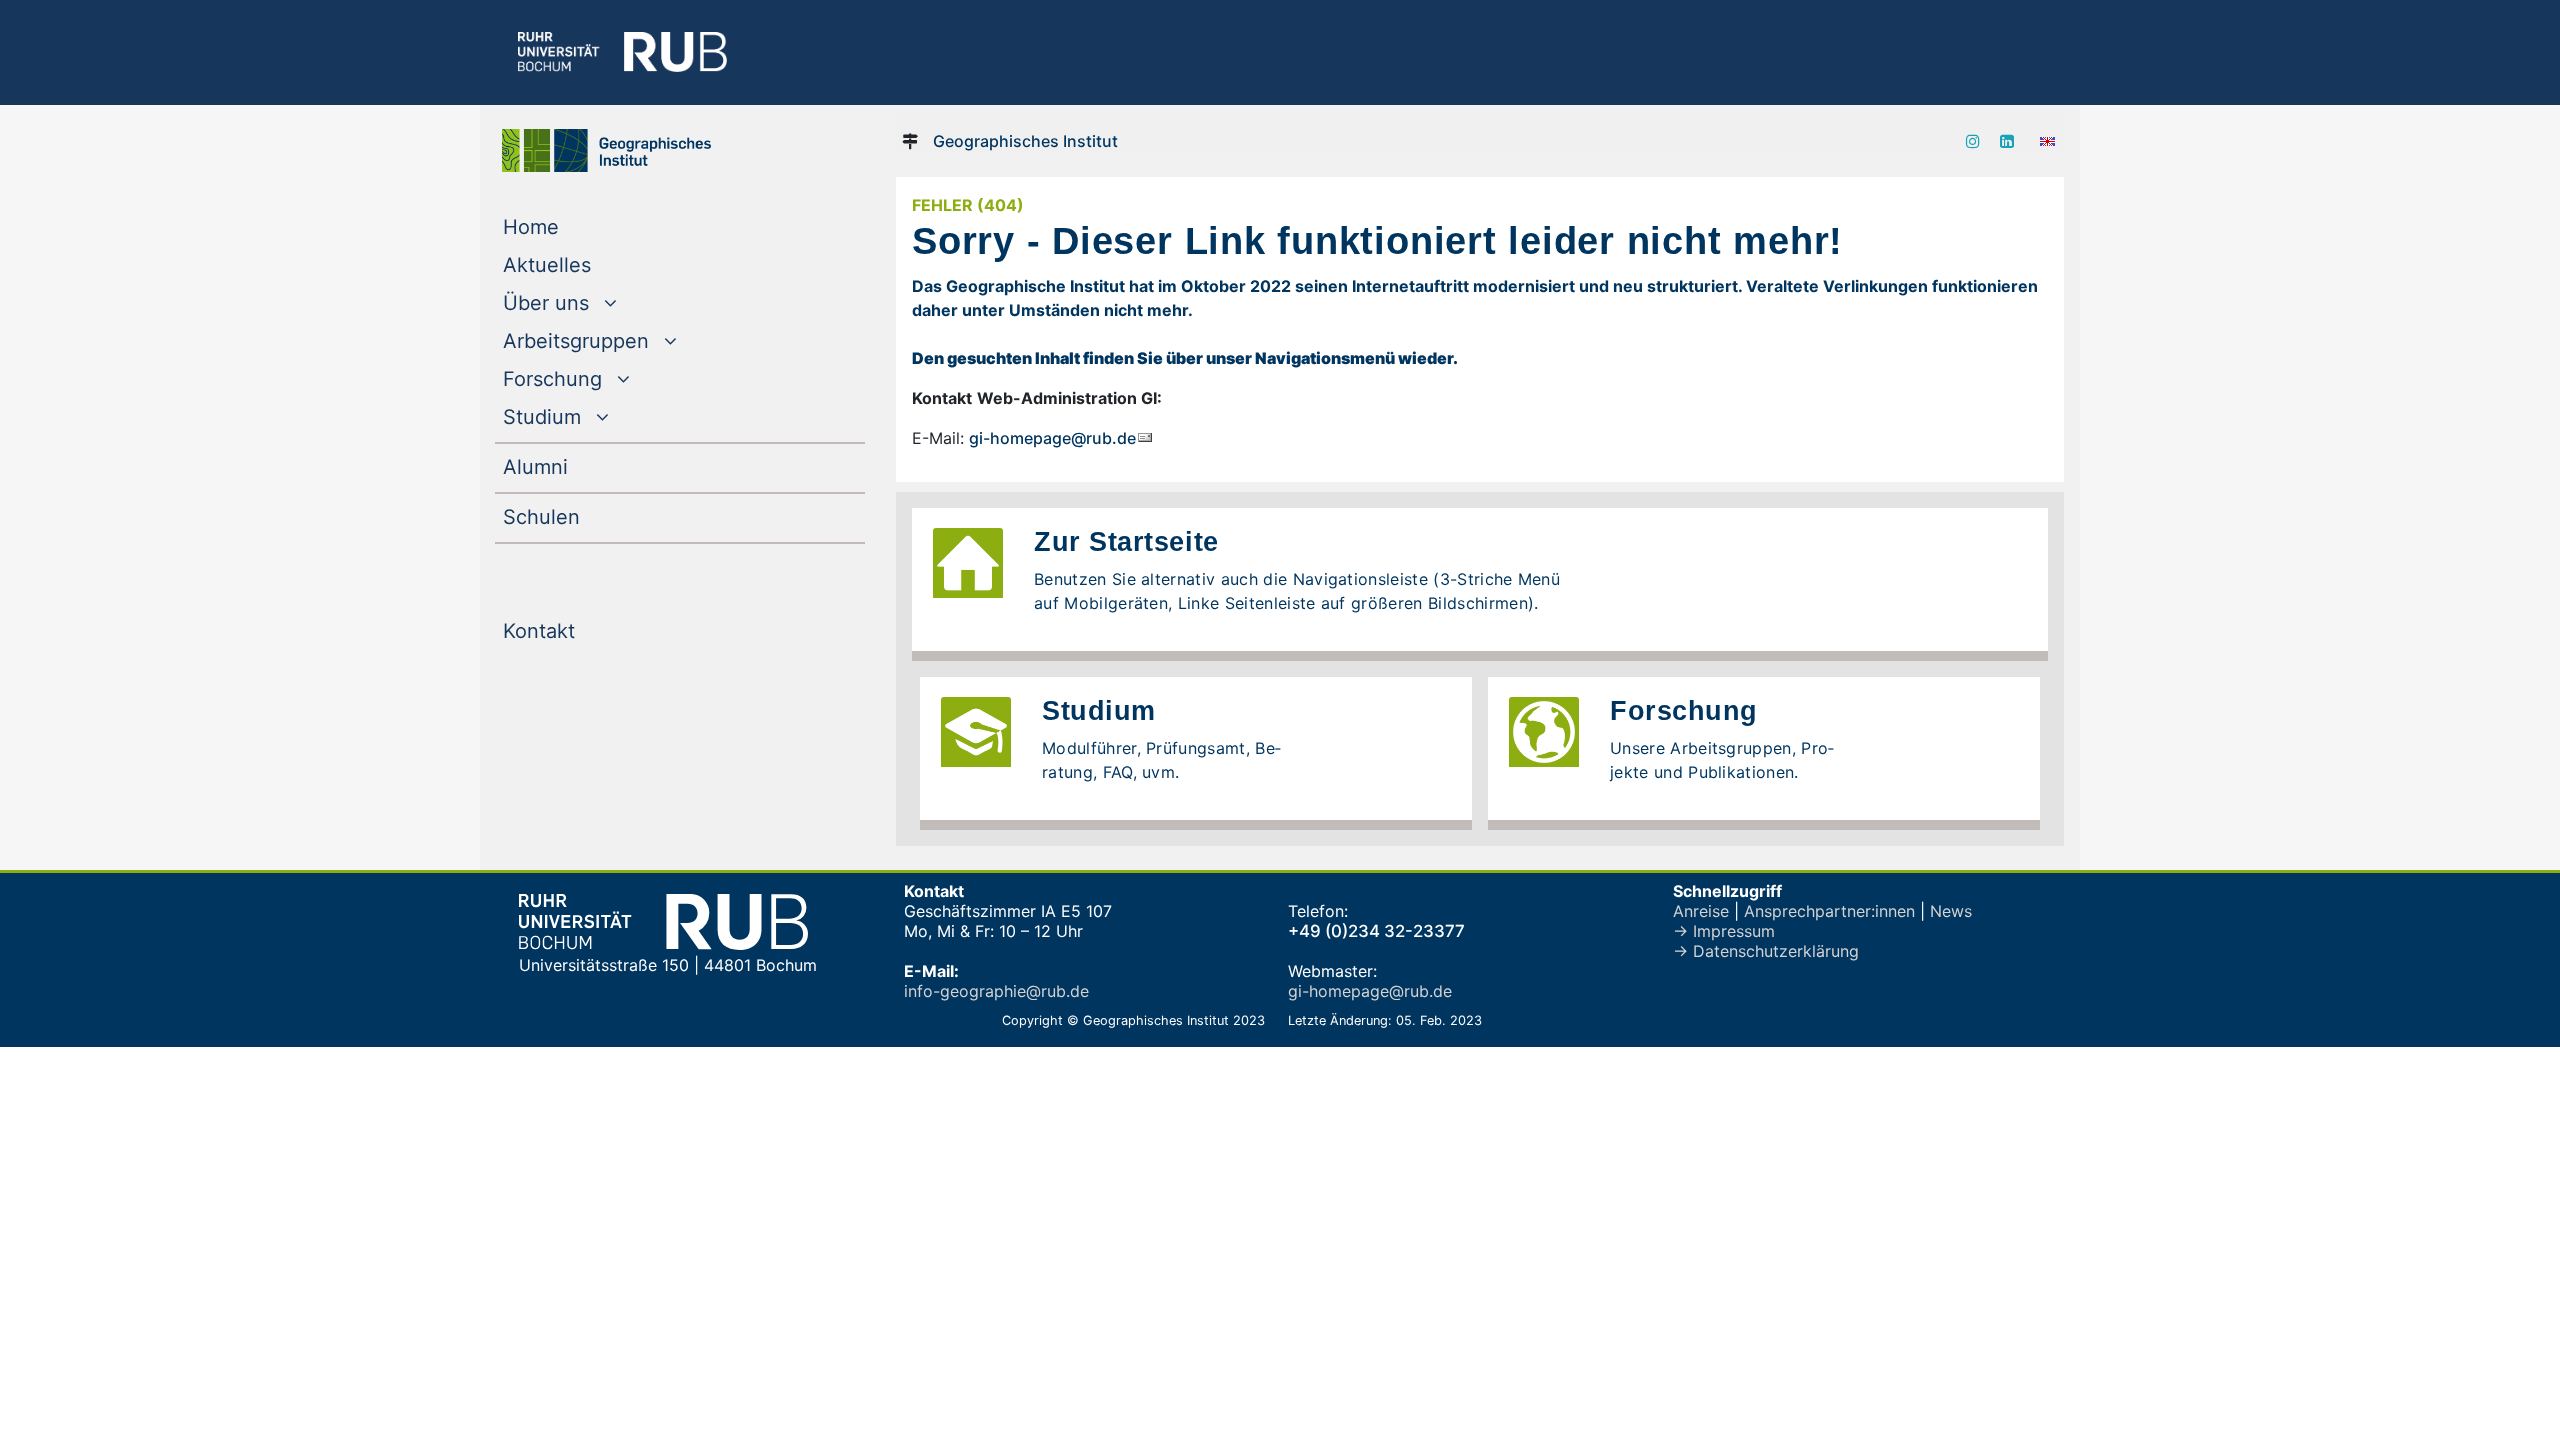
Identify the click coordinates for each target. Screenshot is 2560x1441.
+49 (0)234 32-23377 (1376, 931)
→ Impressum (1724, 931)
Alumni (576, 466)
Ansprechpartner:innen (1829, 911)
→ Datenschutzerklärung (1766, 951)
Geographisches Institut (1025, 141)
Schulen (582, 516)
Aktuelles (587, 264)
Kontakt (579, 630)
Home (571, 226)
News (1951, 911)
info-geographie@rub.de (996, 991)
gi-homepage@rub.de (1052, 438)
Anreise (1701, 911)
